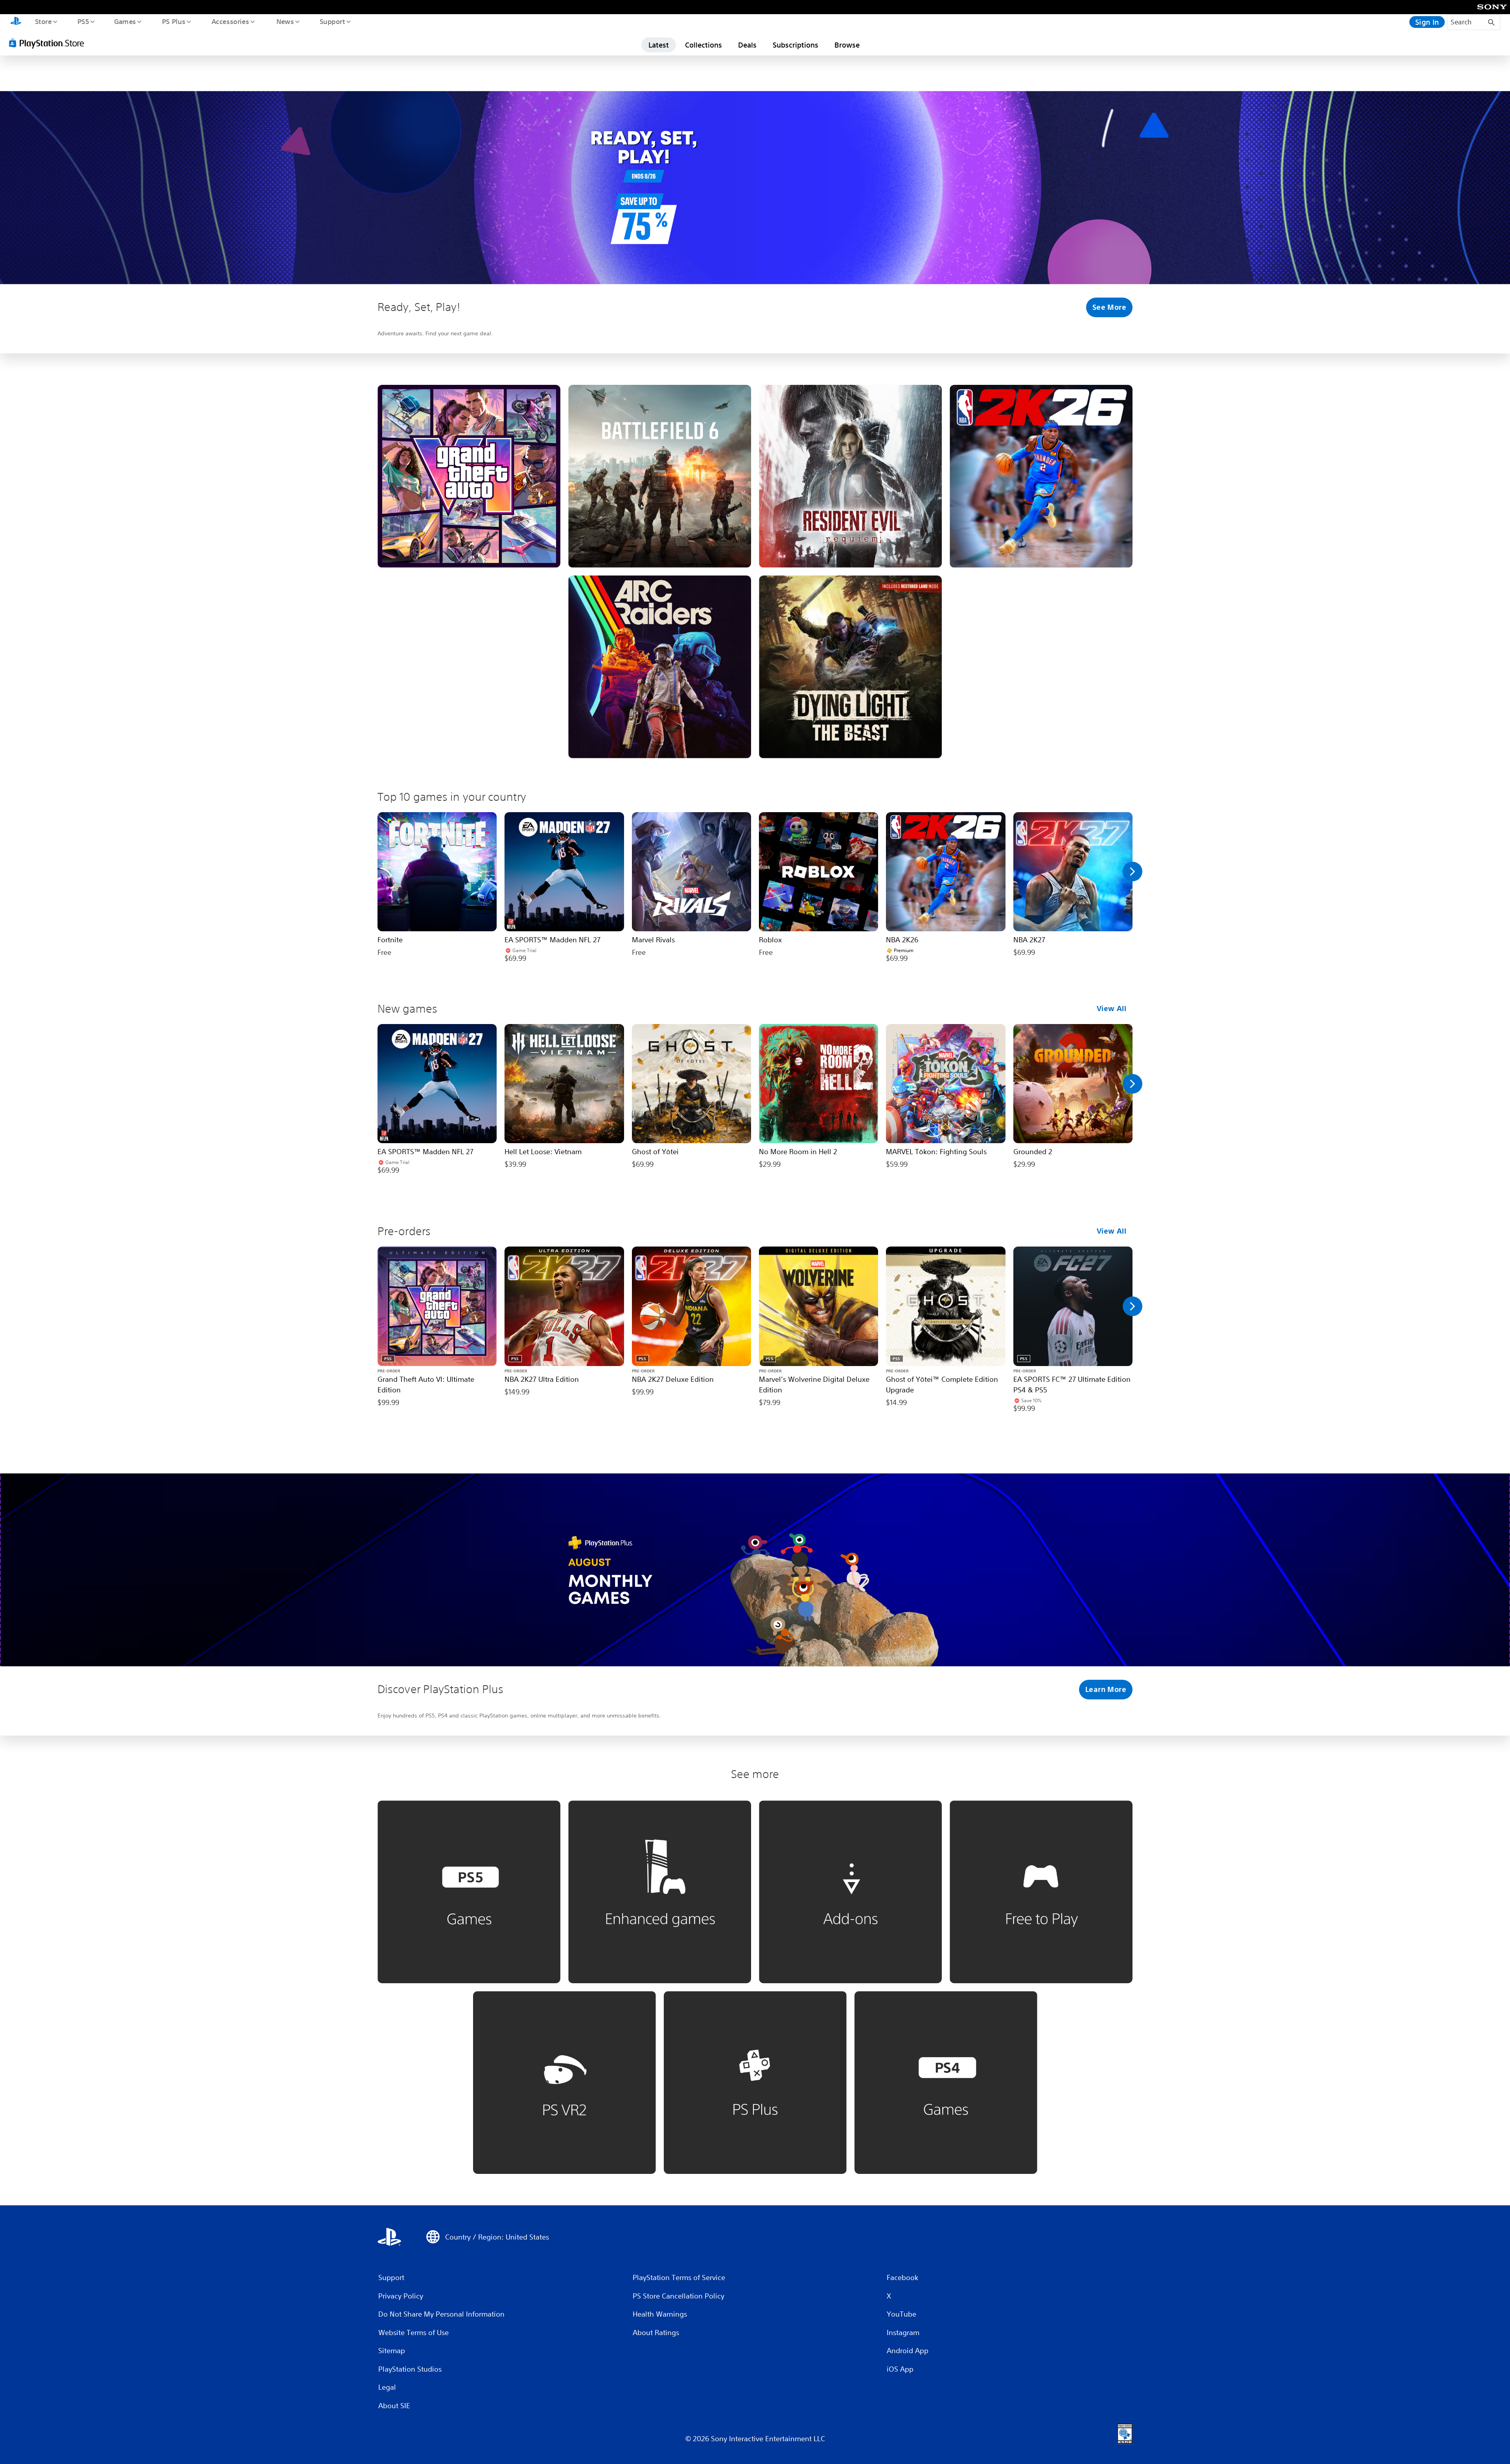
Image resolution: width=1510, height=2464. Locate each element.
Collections (703, 45)
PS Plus (173, 21)
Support (332, 21)
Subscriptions (796, 45)
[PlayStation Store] (49, 43)
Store (43, 21)
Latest (659, 45)
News (285, 21)
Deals (747, 45)
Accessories (230, 21)
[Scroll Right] (1132, 872)
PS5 (83, 21)
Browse (847, 45)
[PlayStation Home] (16, 22)
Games (125, 21)
